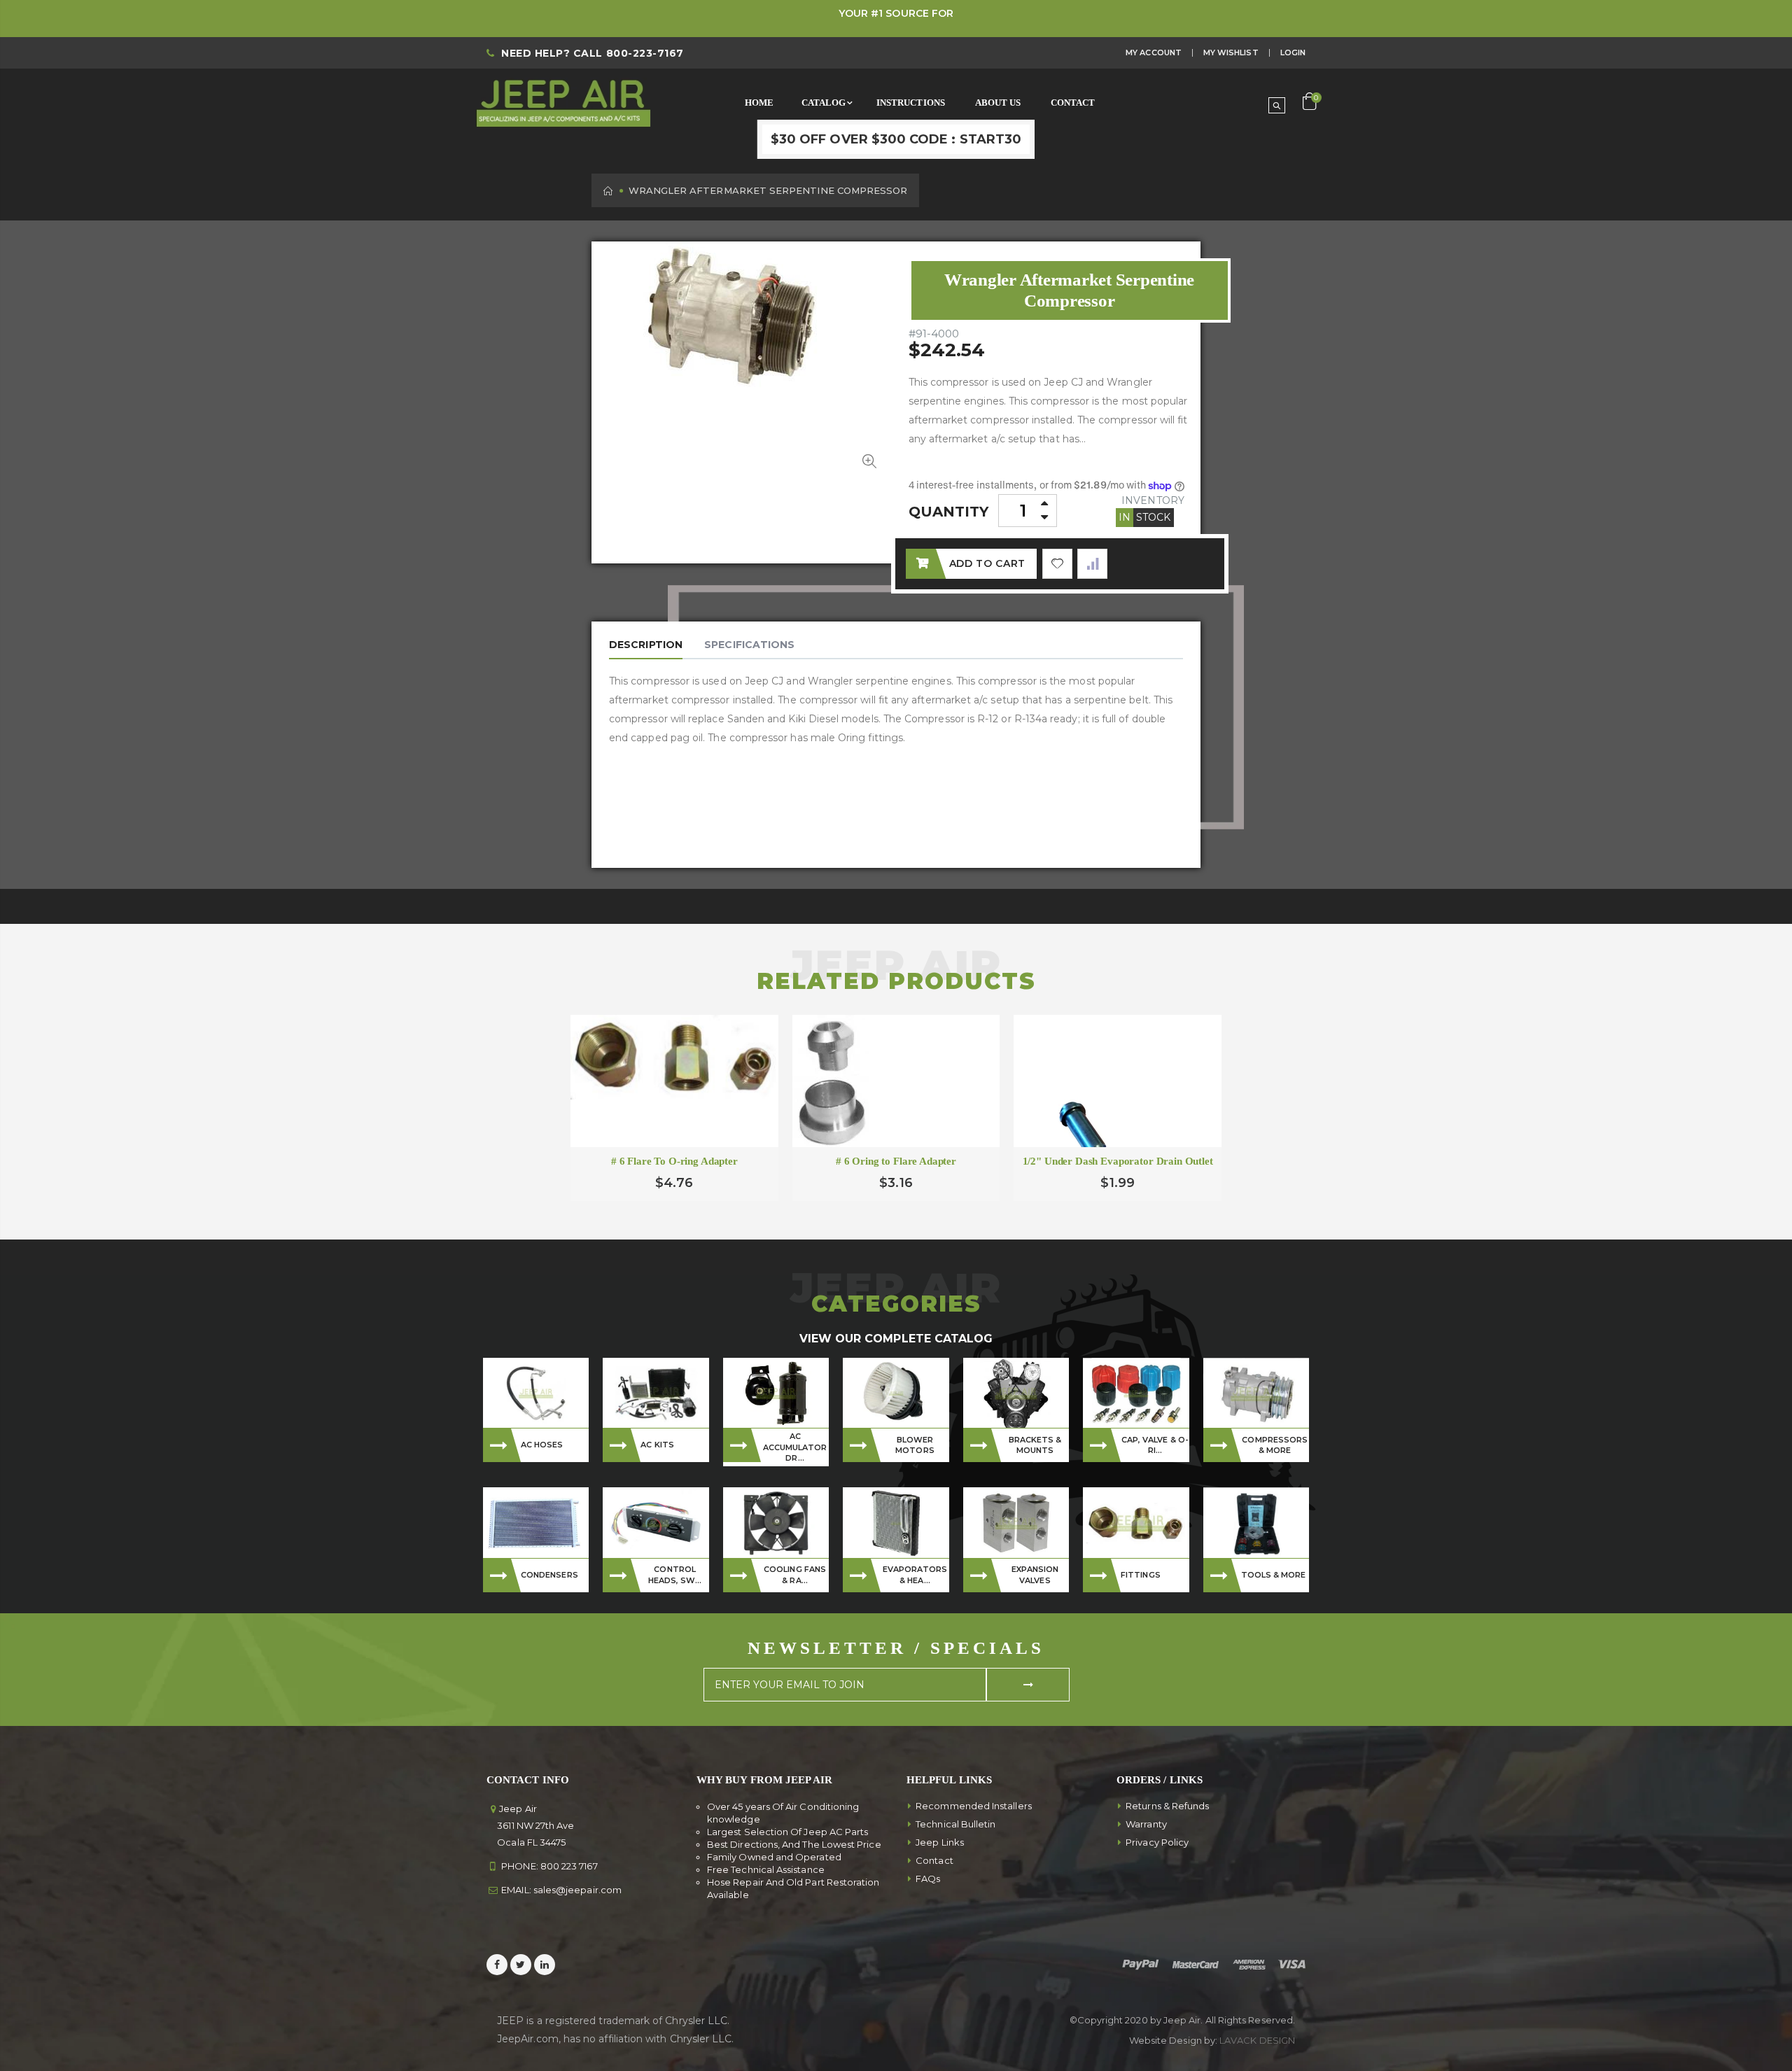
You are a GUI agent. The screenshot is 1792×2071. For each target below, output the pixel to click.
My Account (1154, 52)
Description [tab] (646, 645)
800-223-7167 (645, 53)
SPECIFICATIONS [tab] (749, 645)
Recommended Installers (974, 1806)
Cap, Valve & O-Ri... (1155, 1445)
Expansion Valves (1035, 1574)
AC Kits (657, 1445)
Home (609, 191)
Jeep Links (940, 1842)
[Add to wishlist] (1057, 564)
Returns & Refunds (1167, 1806)
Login (1293, 52)
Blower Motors (915, 1445)
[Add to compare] (1092, 564)
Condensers (549, 1575)
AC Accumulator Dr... (795, 1447)
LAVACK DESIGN (1257, 2040)
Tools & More (1274, 1575)
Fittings (1141, 1575)
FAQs (928, 1879)
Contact (934, 1860)
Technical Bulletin (955, 1824)
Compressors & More (1275, 1445)
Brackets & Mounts (1035, 1445)
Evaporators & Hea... (915, 1574)
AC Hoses (542, 1445)
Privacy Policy (1157, 1842)
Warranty (1146, 1824)
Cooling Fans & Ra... (795, 1574)
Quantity (949, 512)
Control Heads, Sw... (675, 1574)
